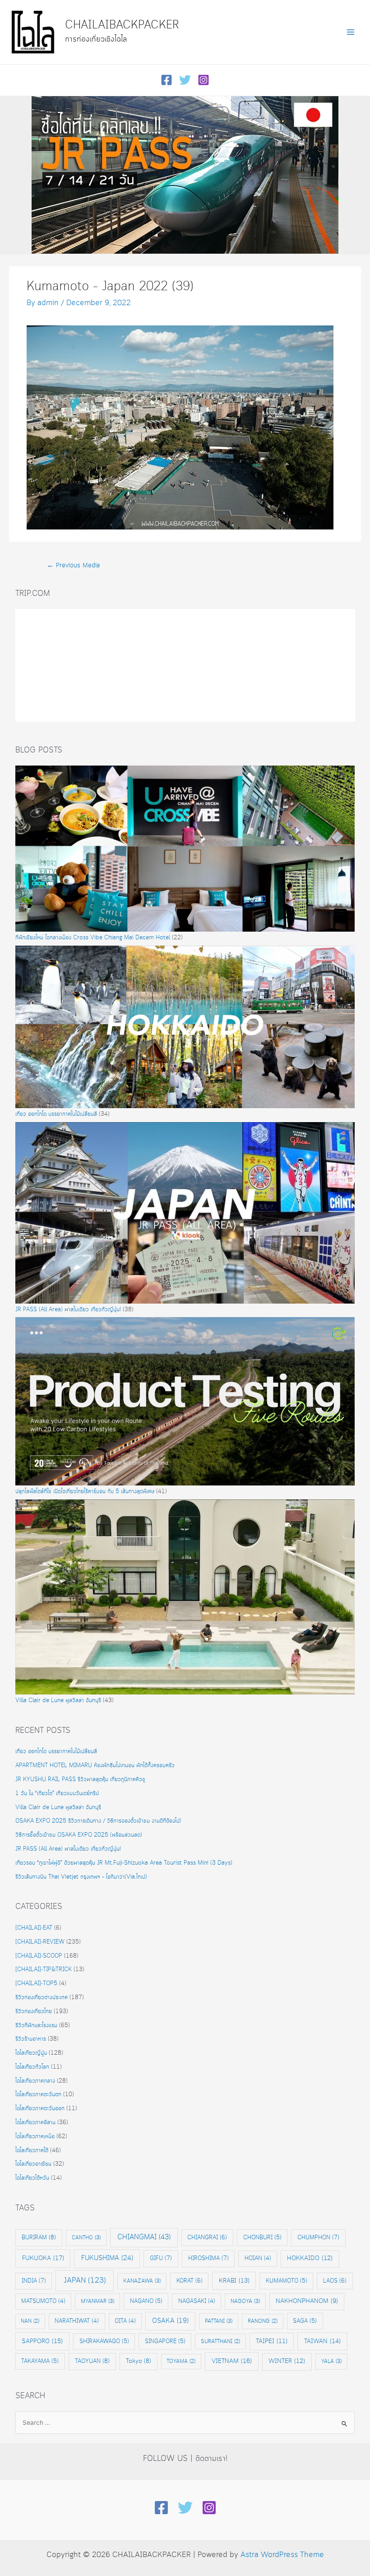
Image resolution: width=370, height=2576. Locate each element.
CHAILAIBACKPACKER (122, 25)
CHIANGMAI (144, 2237)
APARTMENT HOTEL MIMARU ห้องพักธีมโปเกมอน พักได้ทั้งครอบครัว (95, 1766)
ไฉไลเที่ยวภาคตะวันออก (40, 2109)
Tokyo (139, 2361)
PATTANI (219, 2321)
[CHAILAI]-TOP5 (36, 1984)
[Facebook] (166, 80)
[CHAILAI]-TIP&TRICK (44, 1970)
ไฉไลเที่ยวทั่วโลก (32, 2067)
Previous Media (73, 566)
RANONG (263, 2321)
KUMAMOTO (287, 2281)
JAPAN (85, 2281)
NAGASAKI (197, 2301)
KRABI (234, 2281)
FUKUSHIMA (107, 2258)
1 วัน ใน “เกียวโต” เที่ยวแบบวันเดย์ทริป (57, 1794)
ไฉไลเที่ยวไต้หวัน (32, 2178)
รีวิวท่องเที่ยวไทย (34, 2012)
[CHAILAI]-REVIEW (40, 1942)
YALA (331, 2361)
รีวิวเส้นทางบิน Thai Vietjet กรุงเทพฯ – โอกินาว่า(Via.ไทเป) (81, 1877)
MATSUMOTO (43, 2301)
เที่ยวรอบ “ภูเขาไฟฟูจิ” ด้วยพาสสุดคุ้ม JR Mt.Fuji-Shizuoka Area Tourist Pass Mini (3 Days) (125, 1863)
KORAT (190, 2281)
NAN (30, 2321)
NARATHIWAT (77, 2321)
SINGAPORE (165, 2341)
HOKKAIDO (310, 2258)
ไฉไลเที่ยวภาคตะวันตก (38, 2095)
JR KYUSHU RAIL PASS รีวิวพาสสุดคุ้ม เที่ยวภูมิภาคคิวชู (80, 1780)
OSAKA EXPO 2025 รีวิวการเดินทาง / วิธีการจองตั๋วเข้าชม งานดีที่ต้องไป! (98, 1821)
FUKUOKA (43, 2258)
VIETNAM (232, 2361)
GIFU (161, 2258)
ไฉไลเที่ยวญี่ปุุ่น (31, 2053)
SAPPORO (42, 2341)
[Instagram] (203, 80)
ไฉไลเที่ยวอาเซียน (33, 2164)
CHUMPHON (318, 2237)
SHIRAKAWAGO (104, 2341)
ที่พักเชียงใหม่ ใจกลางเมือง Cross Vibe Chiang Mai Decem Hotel (93, 938)
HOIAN (258, 2258)
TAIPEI (272, 2342)
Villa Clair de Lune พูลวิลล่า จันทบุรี (58, 1701)
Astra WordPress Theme (282, 2555)
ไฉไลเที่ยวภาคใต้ (32, 2151)
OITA (125, 2321)
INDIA (34, 2281)
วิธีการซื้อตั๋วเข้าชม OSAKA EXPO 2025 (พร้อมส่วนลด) (79, 1835)
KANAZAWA (142, 2281)
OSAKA (170, 2321)
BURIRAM (39, 2237)
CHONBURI (262, 2237)
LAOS (335, 2281)
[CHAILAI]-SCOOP (39, 1956)
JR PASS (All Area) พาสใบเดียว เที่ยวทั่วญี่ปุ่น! (68, 1310)
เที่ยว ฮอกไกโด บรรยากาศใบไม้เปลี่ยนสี (56, 1114)
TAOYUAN (92, 2361)
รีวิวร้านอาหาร (31, 2039)
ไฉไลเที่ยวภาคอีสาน (35, 2123)
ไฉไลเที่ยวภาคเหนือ (35, 2137)
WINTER (287, 2361)
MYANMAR (97, 2301)
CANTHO (86, 2238)
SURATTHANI (220, 2342)
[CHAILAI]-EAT (34, 1928)
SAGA (305, 2321)
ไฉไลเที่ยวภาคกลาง (35, 2081)
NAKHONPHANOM (307, 2301)
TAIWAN (322, 2341)
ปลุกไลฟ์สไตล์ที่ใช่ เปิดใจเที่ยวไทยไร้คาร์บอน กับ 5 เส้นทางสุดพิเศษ (85, 1492)
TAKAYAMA (40, 2361)
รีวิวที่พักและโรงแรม (36, 2026)
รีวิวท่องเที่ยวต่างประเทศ (42, 1998)
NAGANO (146, 2301)
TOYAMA (181, 2361)
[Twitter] (185, 80)
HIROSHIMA (208, 2258)
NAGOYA (245, 2301)
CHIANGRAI (207, 2237)
